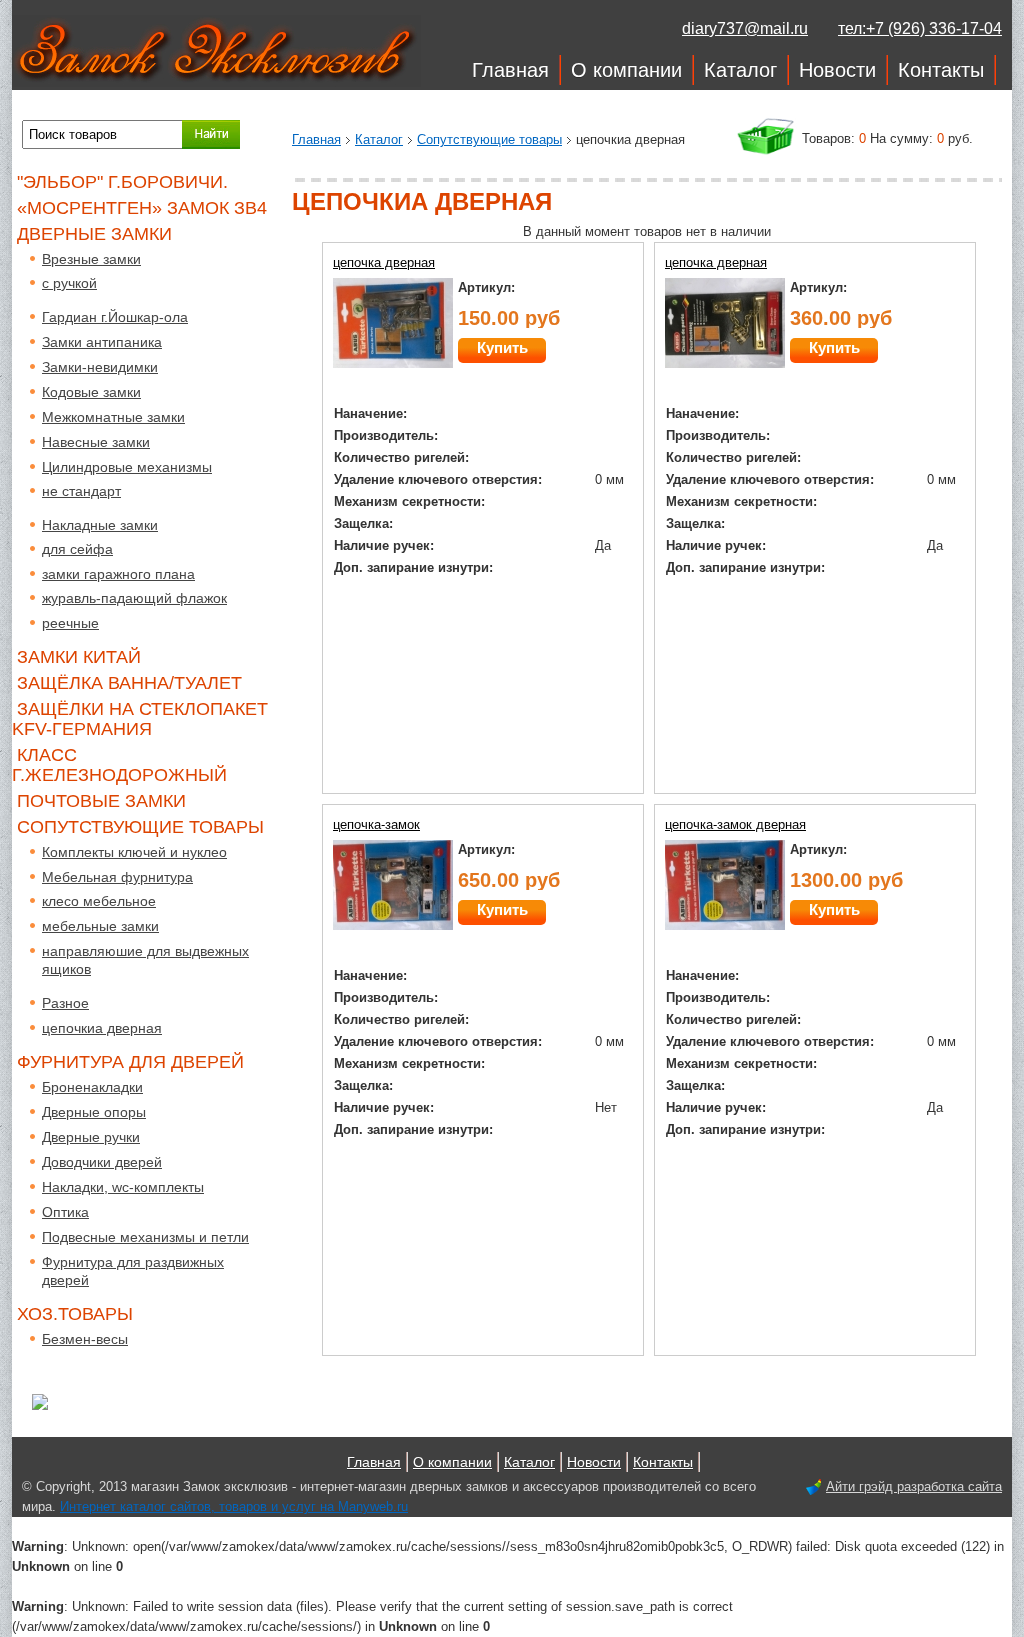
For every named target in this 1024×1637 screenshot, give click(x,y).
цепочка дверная (384, 262)
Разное (65, 1003)
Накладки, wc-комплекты (123, 1187)
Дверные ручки (91, 1137)
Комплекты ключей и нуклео (134, 852)
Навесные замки (96, 442)
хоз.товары (75, 1314)
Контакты (941, 70)
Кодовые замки (91, 392)
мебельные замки (100, 926)
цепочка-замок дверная (735, 824)
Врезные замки (91, 259)
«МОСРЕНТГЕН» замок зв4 (142, 208)
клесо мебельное (99, 901)
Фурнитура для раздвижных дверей (133, 1271)
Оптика (65, 1212)
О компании (626, 70)
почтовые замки (101, 801)
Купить (502, 347)
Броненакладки (92, 1087)
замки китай (79, 657)
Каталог (740, 70)
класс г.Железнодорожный (119, 765)
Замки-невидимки (100, 367)
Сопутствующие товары (489, 139)
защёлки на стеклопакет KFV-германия (140, 719)
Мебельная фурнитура (117, 877)
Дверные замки (94, 234)
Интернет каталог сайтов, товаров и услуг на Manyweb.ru (234, 1506)
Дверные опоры (94, 1112)
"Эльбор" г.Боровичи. (122, 182)
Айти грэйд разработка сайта (914, 1486)
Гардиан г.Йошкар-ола (115, 317)
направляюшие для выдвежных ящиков (145, 960)
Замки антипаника (102, 342)
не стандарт (81, 491)
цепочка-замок (376, 824)
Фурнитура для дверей (130, 1062)
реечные (70, 623)
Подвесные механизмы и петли (145, 1237)
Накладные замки (100, 525)
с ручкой (69, 283)
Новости (837, 70)
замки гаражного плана (118, 574)
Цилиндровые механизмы (127, 467)
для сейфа (77, 549)
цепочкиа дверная (102, 1028)
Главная (510, 70)
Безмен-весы (85, 1339)
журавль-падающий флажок (134, 598)
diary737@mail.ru (745, 28)
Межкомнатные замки (113, 417)
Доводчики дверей (102, 1162)
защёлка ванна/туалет (129, 683)
